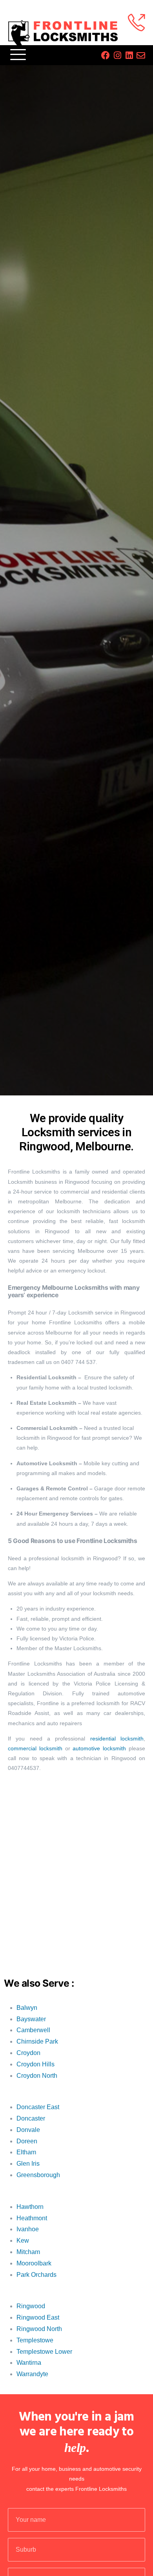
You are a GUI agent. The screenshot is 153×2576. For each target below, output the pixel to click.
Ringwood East (38, 2317)
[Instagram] (117, 55)
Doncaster (31, 2118)
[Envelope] (141, 55)
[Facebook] (106, 55)
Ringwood (31, 2306)
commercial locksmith (35, 1748)
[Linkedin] (129, 55)
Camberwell (33, 2030)
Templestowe (35, 2340)
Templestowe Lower (44, 2352)
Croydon (28, 2053)
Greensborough (38, 2175)
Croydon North (37, 2076)
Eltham (26, 2152)
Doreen (27, 2141)
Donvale (28, 2130)
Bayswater (31, 2019)
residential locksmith (117, 1739)
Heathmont (32, 2218)
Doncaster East (38, 2107)
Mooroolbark (34, 2263)
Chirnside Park (37, 2041)
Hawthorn (30, 2207)
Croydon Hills (36, 2064)
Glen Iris (28, 2164)
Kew (23, 2241)
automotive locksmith (99, 1748)
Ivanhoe (28, 2229)
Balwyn (27, 2008)
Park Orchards (36, 2275)
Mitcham (28, 2252)
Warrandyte (32, 2374)
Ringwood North (39, 2329)
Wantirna (29, 2363)
